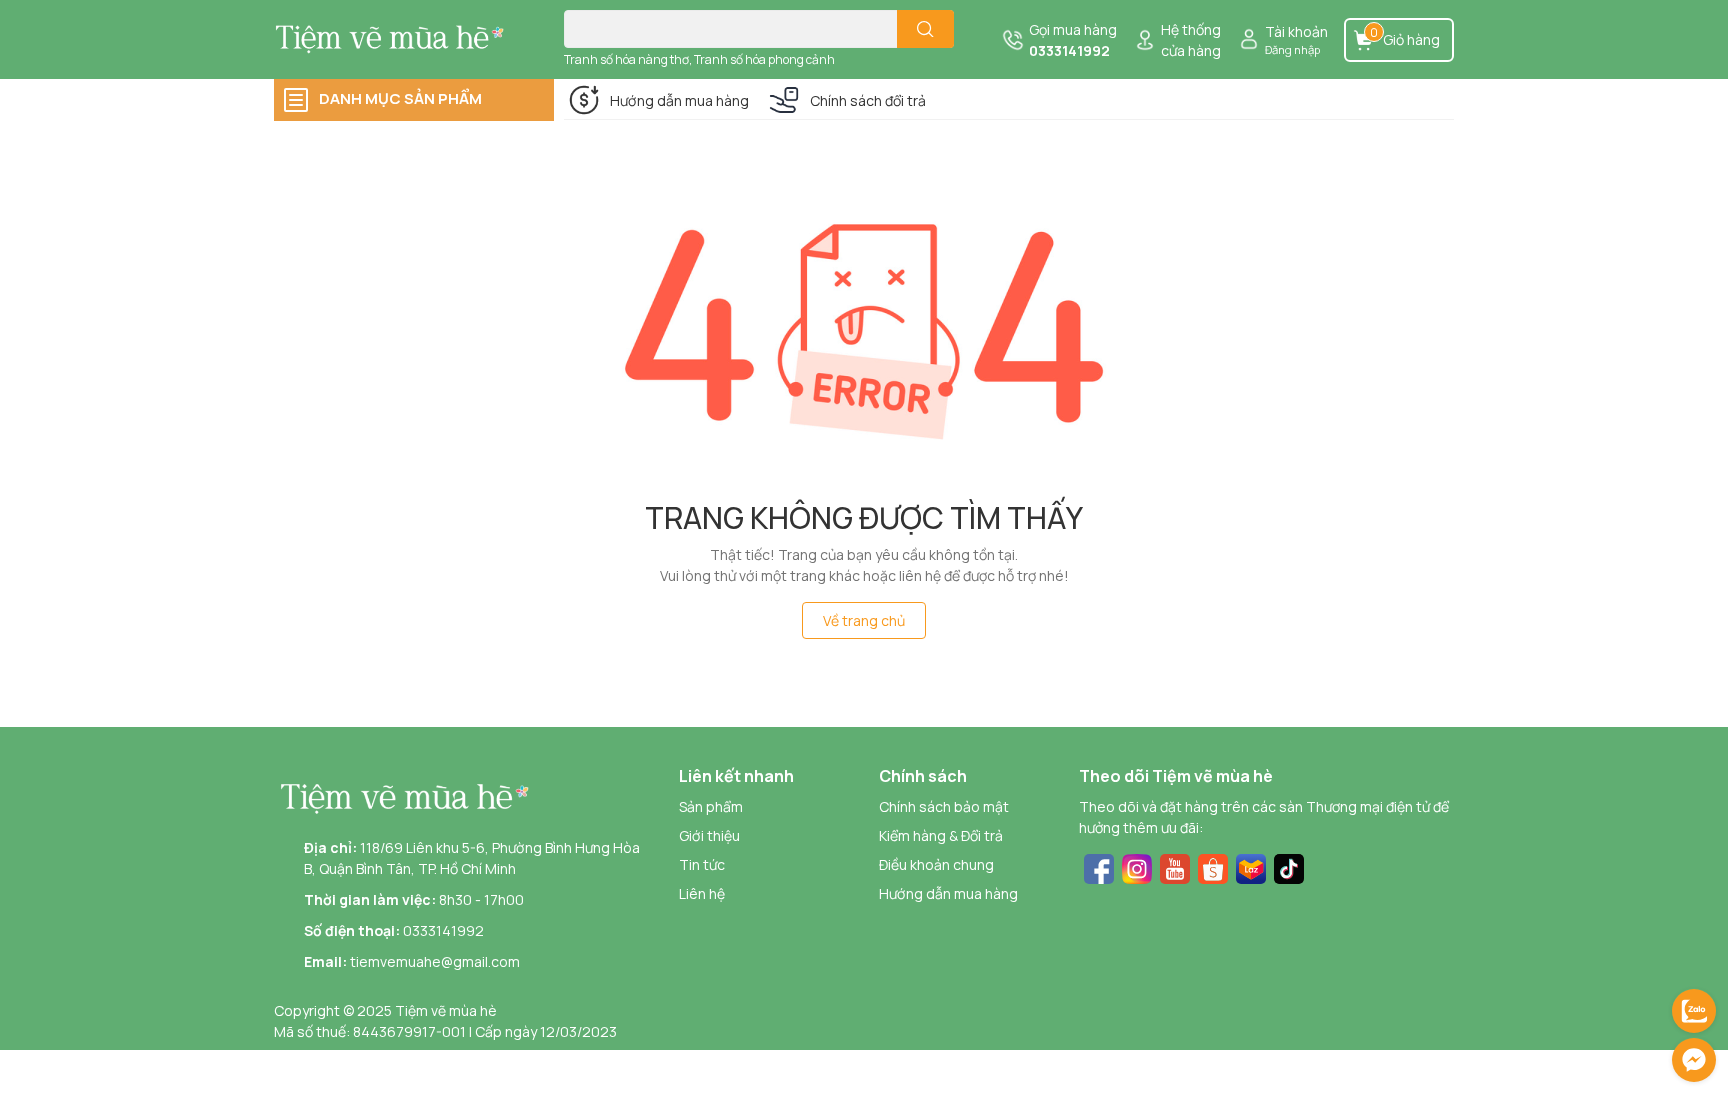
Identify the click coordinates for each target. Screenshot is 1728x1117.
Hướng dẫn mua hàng (679, 100)
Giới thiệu (709, 835)
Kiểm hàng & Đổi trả (941, 835)
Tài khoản (1296, 31)
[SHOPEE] (1213, 867)
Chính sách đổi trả (868, 100)
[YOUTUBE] (1175, 867)
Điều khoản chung (936, 864)
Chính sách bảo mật (944, 806)
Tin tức (702, 864)
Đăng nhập (1292, 49)
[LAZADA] (1251, 867)
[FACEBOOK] (1099, 867)
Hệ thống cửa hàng (1191, 40)
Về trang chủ (864, 620)
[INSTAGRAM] (1137, 867)
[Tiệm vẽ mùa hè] (398, 39)
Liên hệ (702, 893)
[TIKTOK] (1289, 867)
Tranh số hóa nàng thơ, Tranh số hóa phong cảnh (699, 59)
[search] (925, 29)
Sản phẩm (711, 806)
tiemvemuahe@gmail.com (435, 961)
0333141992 (1069, 50)
